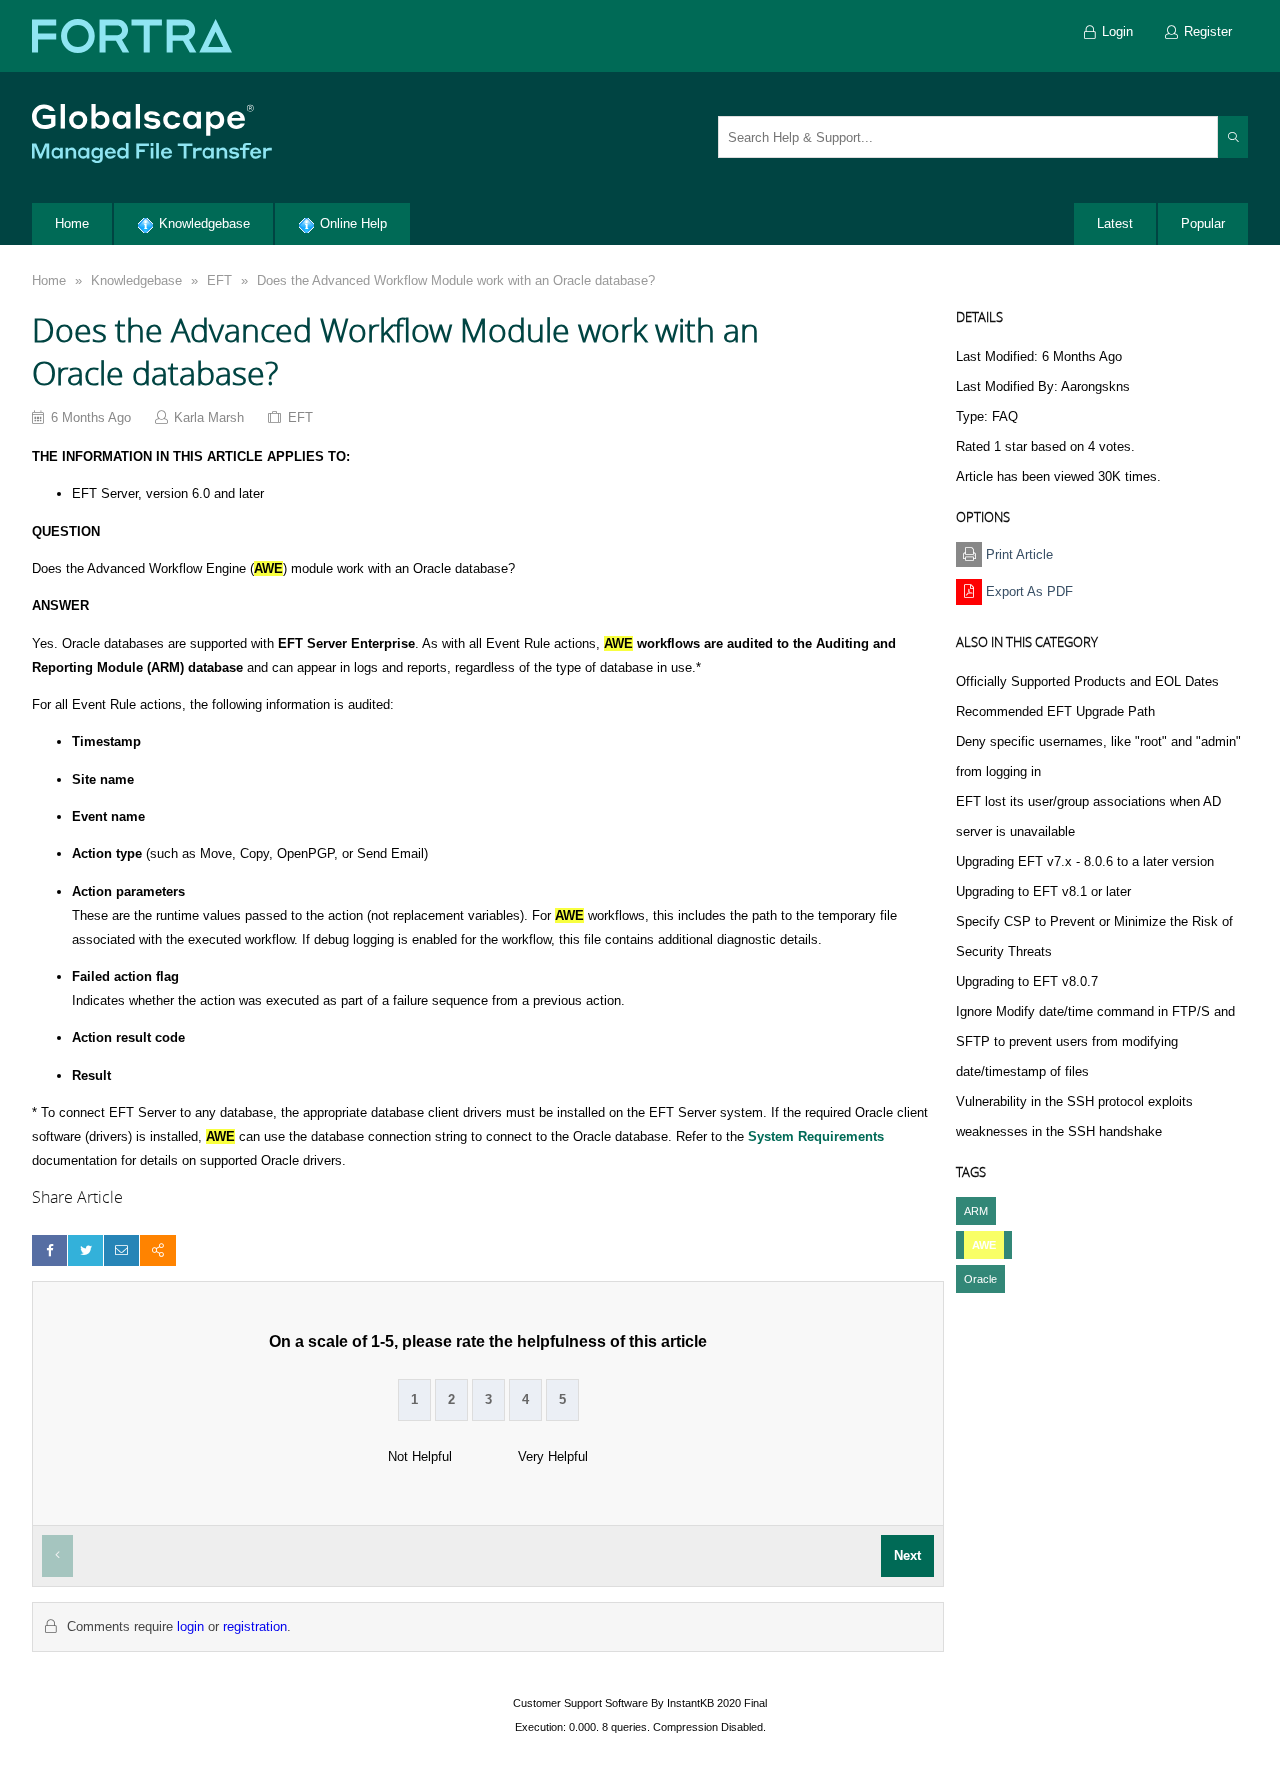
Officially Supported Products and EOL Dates (1087, 681)
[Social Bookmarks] (157, 1250)
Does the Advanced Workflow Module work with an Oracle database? (456, 280)
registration (255, 1626)
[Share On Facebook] (49, 1250)
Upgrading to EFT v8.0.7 (1027, 981)
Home (49, 280)
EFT (219, 280)
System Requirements (816, 1136)
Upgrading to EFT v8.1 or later (1043, 891)
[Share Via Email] (121, 1250)
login (190, 1626)
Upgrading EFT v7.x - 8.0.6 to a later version (1085, 861)
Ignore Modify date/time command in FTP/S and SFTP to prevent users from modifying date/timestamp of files (1095, 1041)
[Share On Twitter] (85, 1250)
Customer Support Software (580, 1703)
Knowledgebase (136, 280)
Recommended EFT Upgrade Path (1055, 711)
